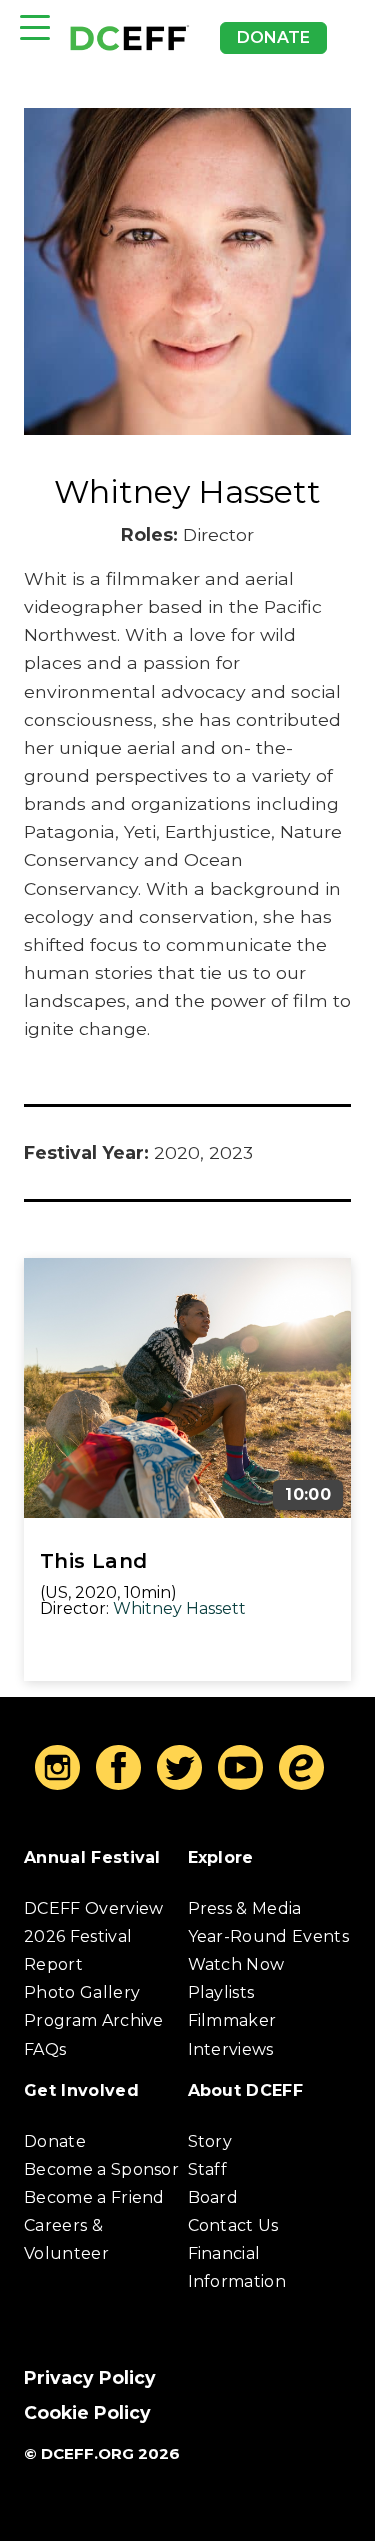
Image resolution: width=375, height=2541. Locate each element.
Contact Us (233, 2225)
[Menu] (35, 27)
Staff (208, 2169)
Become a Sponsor (101, 2169)
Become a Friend (94, 2197)
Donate (273, 37)
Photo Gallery (82, 1992)
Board (213, 2197)
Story (210, 2141)
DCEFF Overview (93, 1908)
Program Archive (94, 2020)
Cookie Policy (87, 2412)
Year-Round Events (268, 1936)
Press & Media (245, 1908)
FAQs (45, 2049)
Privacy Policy (90, 2377)
